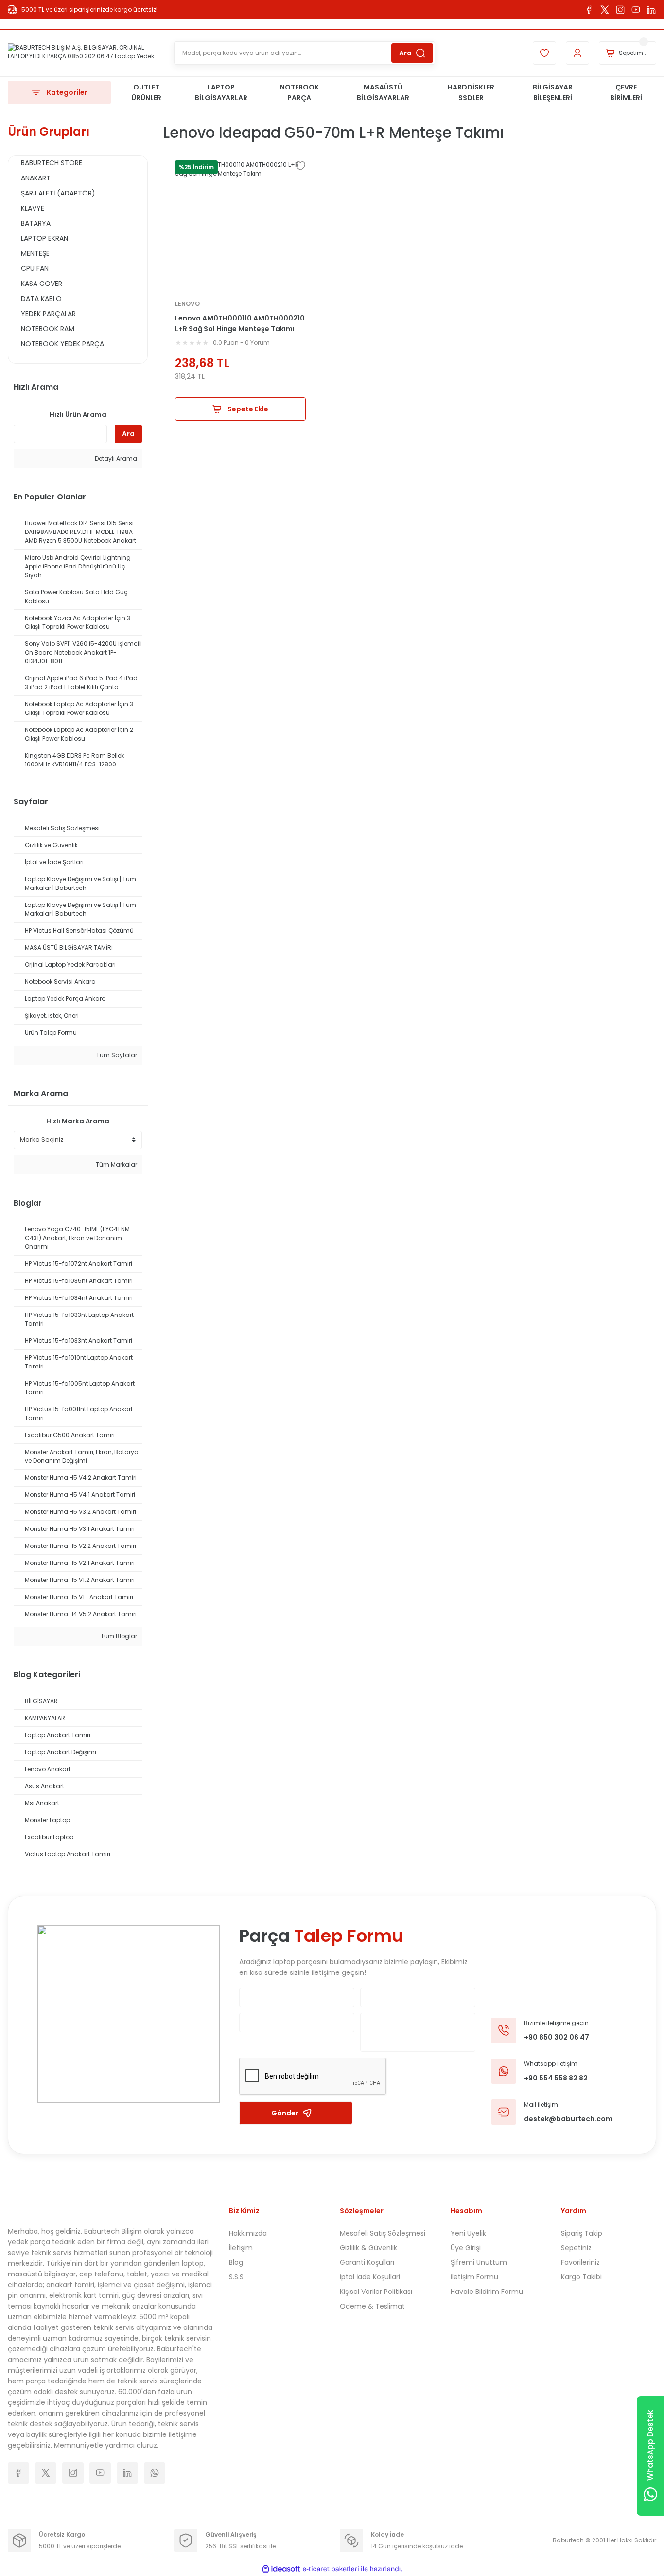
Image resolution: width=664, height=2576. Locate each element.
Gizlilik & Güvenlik (368, 2248)
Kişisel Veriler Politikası (376, 2292)
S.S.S (236, 2277)
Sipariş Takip (582, 2233)
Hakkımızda (248, 2233)
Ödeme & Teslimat (372, 2306)
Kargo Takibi (581, 2277)
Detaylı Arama (115, 458)
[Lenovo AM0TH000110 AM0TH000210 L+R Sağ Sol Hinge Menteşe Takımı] (240, 226)
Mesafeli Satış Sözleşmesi (383, 2233)
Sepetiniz (576, 2248)
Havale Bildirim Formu (487, 2292)
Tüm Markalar (116, 1164)
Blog (236, 2262)
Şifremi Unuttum (479, 2262)
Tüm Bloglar (118, 1636)
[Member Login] (577, 53)
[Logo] (83, 53)
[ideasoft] (281, 2569)
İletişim (241, 2248)
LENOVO (187, 304)
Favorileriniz (580, 2262)
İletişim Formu (474, 2277)
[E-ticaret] (331, 2569)
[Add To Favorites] (300, 166)
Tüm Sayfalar (116, 1055)
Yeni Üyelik (468, 2233)
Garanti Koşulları (367, 2262)
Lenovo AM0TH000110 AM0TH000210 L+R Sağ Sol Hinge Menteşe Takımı (240, 323)
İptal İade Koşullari (370, 2277)
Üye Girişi (466, 2248)
